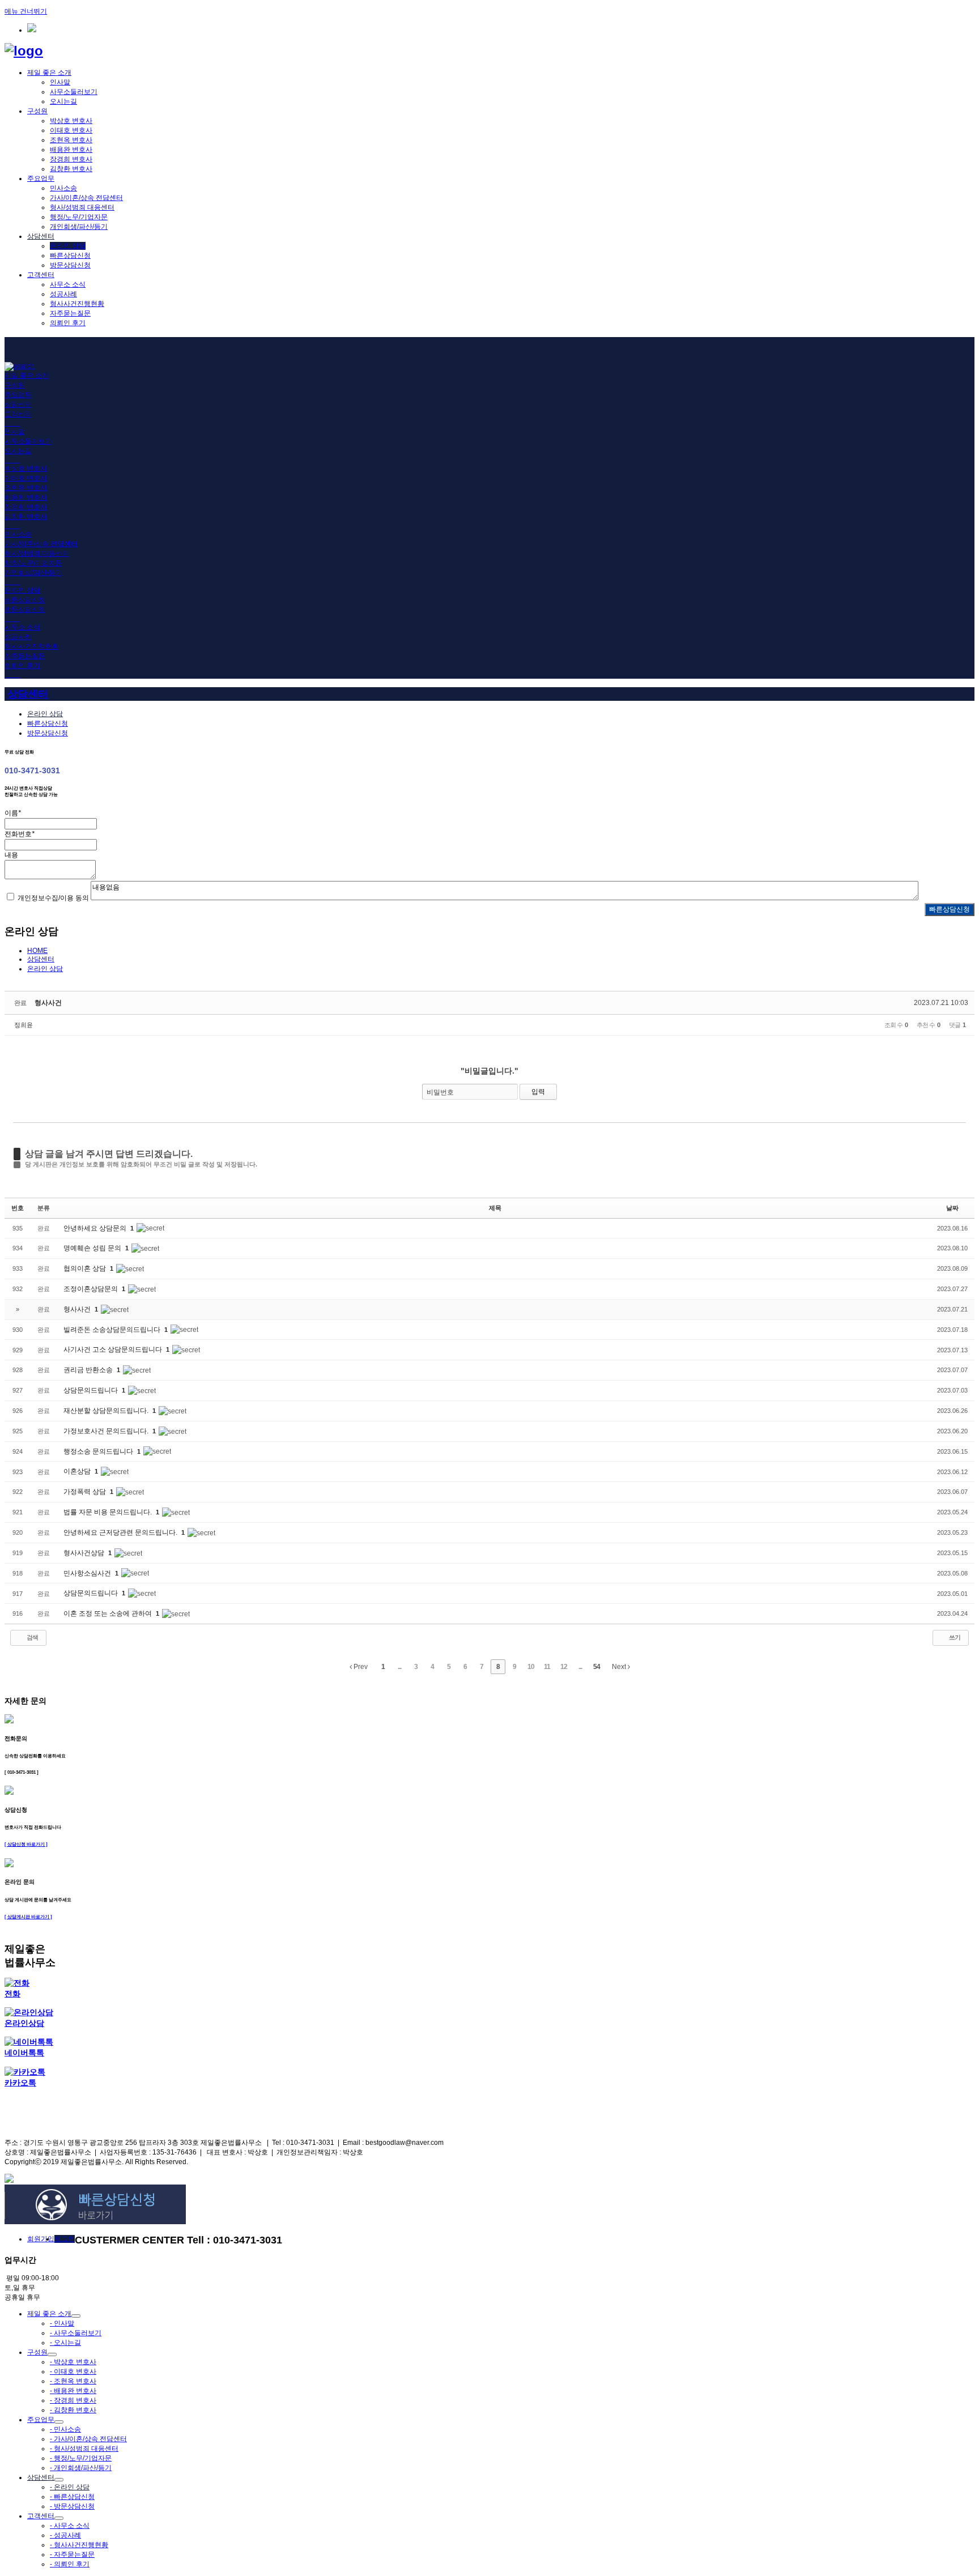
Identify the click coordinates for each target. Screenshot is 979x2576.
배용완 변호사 (71, 150)
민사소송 (63, 188)
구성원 (37, 111)
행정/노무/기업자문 (79, 217)
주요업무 (41, 178)
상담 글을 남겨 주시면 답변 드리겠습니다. (109, 1154)
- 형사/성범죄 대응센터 (84, 2449)
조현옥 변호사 (71, 140)
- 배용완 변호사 (73, 2391)
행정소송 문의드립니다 (99, 1451)
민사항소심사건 (88, 1573)
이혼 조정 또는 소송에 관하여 (108, 1613)
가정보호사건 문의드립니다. (107, 1431)
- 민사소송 (65, 2429)
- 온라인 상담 (70, 2487)
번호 (18, 1208)
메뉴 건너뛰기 (26, 11)
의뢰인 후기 (68, 323)
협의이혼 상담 (86, 1268)
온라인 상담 (68, 246)
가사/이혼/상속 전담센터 (86, 198)
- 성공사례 (65, 2535)
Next (620, 1667)
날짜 (952, 1208)
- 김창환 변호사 (73, 2410)
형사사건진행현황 (77, 304)
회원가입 (41, 2239)
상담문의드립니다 (91, 1390)
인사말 (60, 82)
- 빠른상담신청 (72, 2497)
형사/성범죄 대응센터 (82, 207)
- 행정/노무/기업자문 (81, 2458)
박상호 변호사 (71, 121)
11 (547, 1667)
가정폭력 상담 (86, 1492)
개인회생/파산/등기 (79, 227)
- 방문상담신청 (72, 2506)
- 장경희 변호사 (73, 2400)
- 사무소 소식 (70, 2526)
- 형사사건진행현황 (79, 2545)
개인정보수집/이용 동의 (53, 898)
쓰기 (954, 1637)
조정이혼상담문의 (91, 1289)
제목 (495, 1208)
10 (531, 1667)
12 (564, 1667)
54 (597, 1667)
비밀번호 (440, 1092)
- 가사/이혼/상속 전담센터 (88, 2439)
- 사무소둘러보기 (76, 2333)
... (399, 1667)
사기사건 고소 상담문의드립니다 (114, 1349)
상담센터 (41, 236)
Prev (360, 1667)
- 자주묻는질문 (72, 2554)
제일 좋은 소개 (49, 73)
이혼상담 (78, 1471)
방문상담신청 (70, 265)
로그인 (65, 2239)
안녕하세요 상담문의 (96, 1228)
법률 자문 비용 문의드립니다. (108, 1512)
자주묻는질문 (70, 313)
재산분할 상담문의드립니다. (107, 1411)
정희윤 (24, 1025)
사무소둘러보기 (74, 92)
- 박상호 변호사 (73, 2362)
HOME (37, 951)
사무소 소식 (68, 284)
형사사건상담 (85, 1553)
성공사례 (63, 294)
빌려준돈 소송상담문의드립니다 (113, 1330)
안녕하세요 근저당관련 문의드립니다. (121, 1532)
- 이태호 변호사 (73, 2371)
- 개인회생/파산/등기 (81, 2468)
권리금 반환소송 (89, 1370)
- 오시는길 (65, 2343)
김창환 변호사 (71, 169)
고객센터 (41, 275)
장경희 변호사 (71, 159)
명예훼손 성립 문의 (93, 1248)
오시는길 (63, 101)
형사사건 (48, 1003)
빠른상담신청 (70, 256)
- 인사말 (62, 2323)
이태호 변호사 (71, 130)
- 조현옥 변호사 (73, 2381)
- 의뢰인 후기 (70, 2564)
